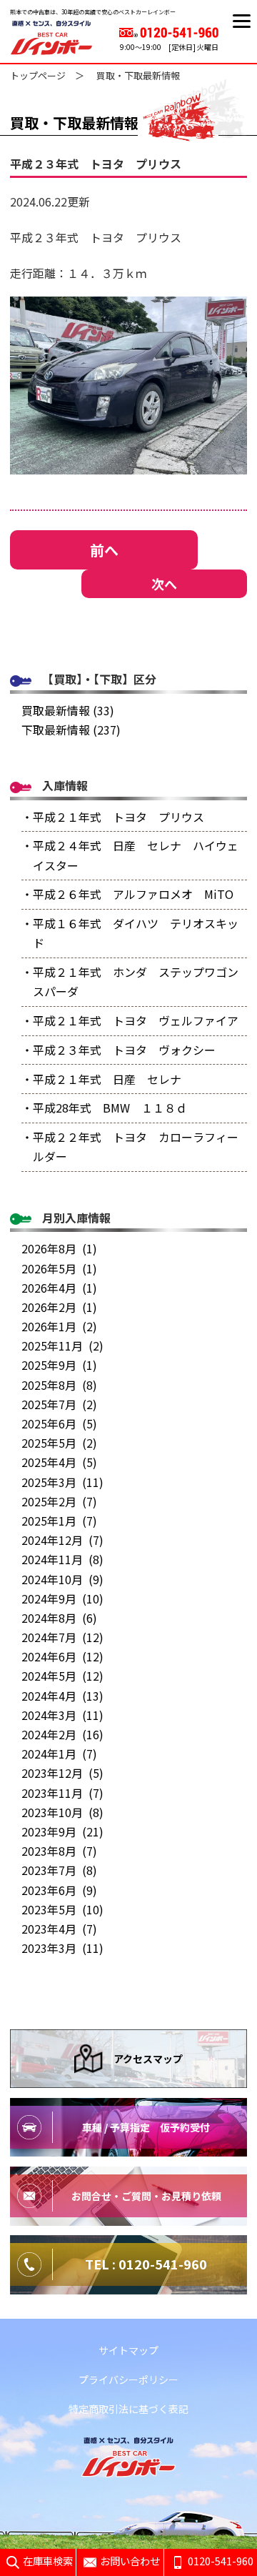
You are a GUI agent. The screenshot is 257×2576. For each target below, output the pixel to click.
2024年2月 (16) (62, 1734)
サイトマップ (128, 2350)
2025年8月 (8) (59, 1385)
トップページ (38, 75)
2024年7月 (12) (62, 1637)
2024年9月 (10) (62, 1598)
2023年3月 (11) (62, 1948)
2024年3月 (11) (62, 1715)
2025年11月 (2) (62, 1346)
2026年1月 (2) (59, 1326)
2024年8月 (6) (59, 1618)
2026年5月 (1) (59, 1268)
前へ (104, 550)
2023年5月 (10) (62, 1909)
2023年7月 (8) (59, 1870)
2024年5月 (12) (62, 1676)
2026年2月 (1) (59, 1307)
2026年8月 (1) (59, 1248)
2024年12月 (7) (62, 1540)
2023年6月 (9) (59, 1890)
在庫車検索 (48, 2561)
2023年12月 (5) (62, 1773)
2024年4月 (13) (62, 1696)
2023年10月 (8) (62, 1812)
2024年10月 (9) (62, 1579)
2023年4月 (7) (59, 1929)
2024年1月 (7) (59, 1754)
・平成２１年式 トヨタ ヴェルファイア (130, 1020)
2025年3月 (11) (62, 1482)
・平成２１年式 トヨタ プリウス (113, 817)
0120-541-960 (221, 2561)
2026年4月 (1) (59, 1288)
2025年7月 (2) (59, 1404)
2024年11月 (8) (62, 1559)
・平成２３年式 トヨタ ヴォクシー (119, 1050)
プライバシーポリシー (128, 2379)
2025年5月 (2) (59, 1443)
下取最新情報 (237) (71, 730)
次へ (164, 584)
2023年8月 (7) (59, 1851)
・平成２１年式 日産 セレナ (101, 1079)
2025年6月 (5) (59, 1423)
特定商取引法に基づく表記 (128, 2409)
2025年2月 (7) (59, 1501)
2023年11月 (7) (62, 1793)
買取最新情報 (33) (68, 710)
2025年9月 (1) (59, 1365)
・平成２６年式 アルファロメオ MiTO (127, 894)
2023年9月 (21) (62, 1831)
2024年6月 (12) (62, 1656)
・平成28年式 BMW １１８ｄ (104, 1108)
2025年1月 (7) (59, 1521)
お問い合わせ (130, 2561)
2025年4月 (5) (59, 1462)
